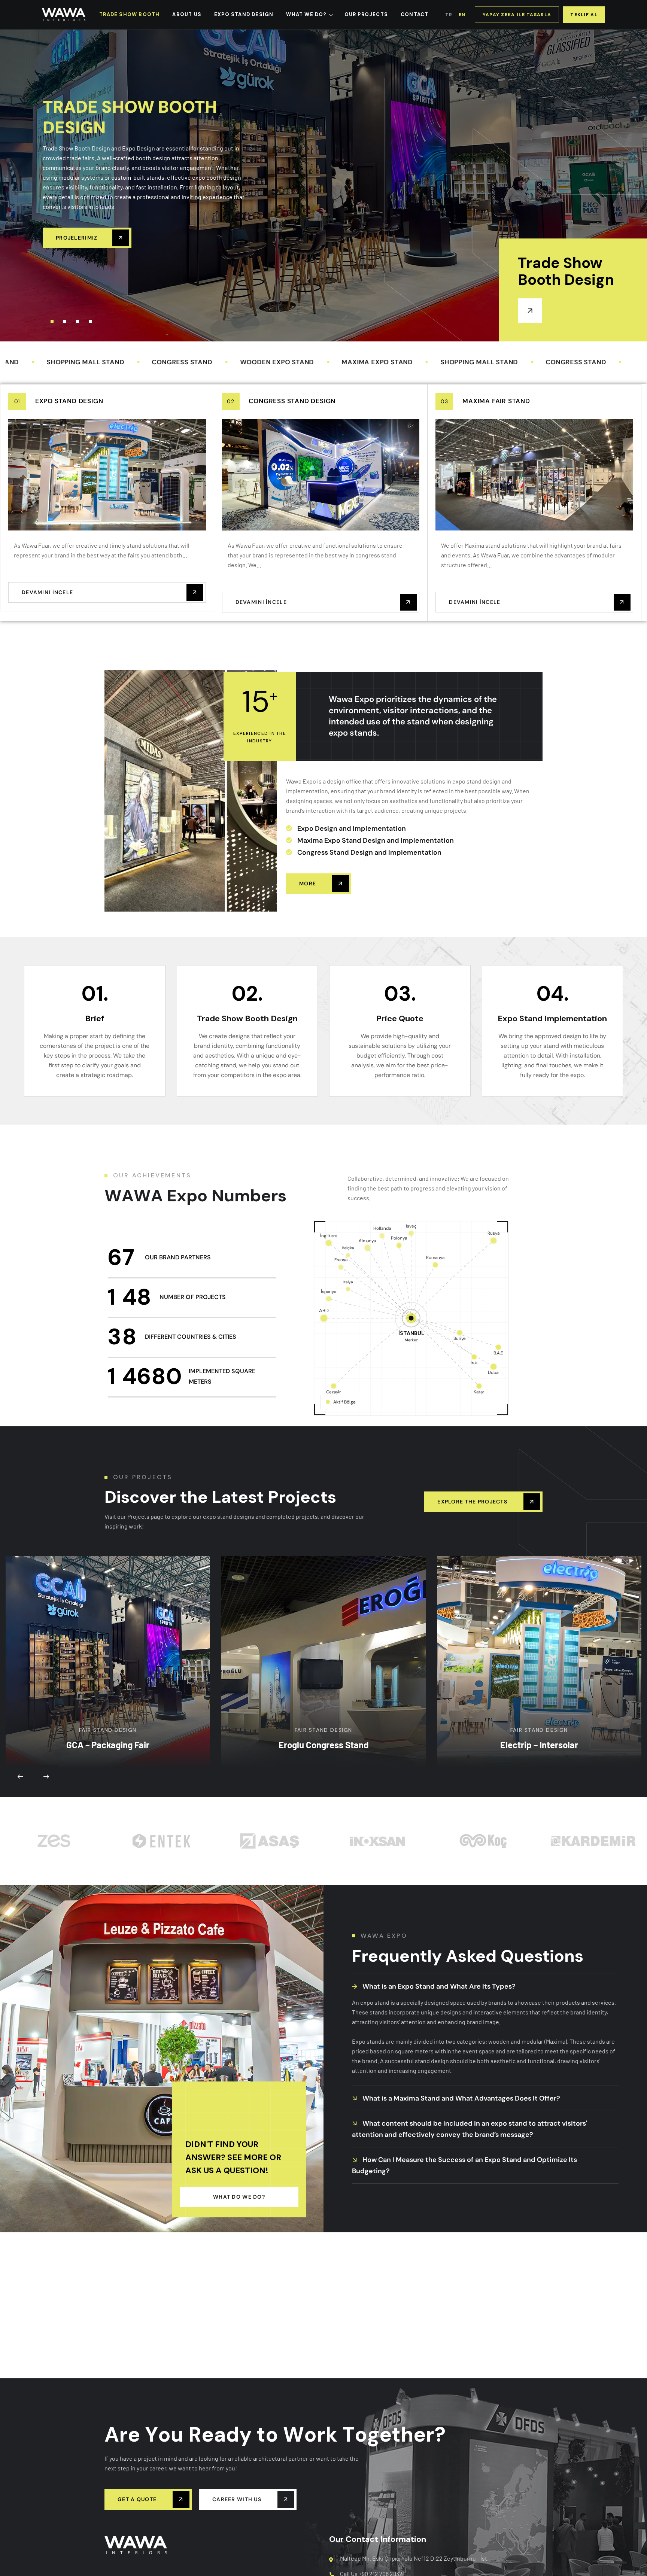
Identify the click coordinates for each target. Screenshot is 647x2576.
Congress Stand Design (292, 401)
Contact (414, 14)
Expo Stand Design (69, 401)
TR (449, 15)
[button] (52, 321)
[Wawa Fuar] (64, 15)
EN (462, 15)
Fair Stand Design (108, 1617)
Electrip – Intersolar (539, 1631)
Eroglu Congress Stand (324, 1658)
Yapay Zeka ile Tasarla (517, 15)
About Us (187, 14)
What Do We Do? (239, 2197)
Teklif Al (584, 15)
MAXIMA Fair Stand (496, 401)
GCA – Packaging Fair (108, 1631)
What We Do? (306, 14)
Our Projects (366, 14)
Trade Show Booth (129, 14)
